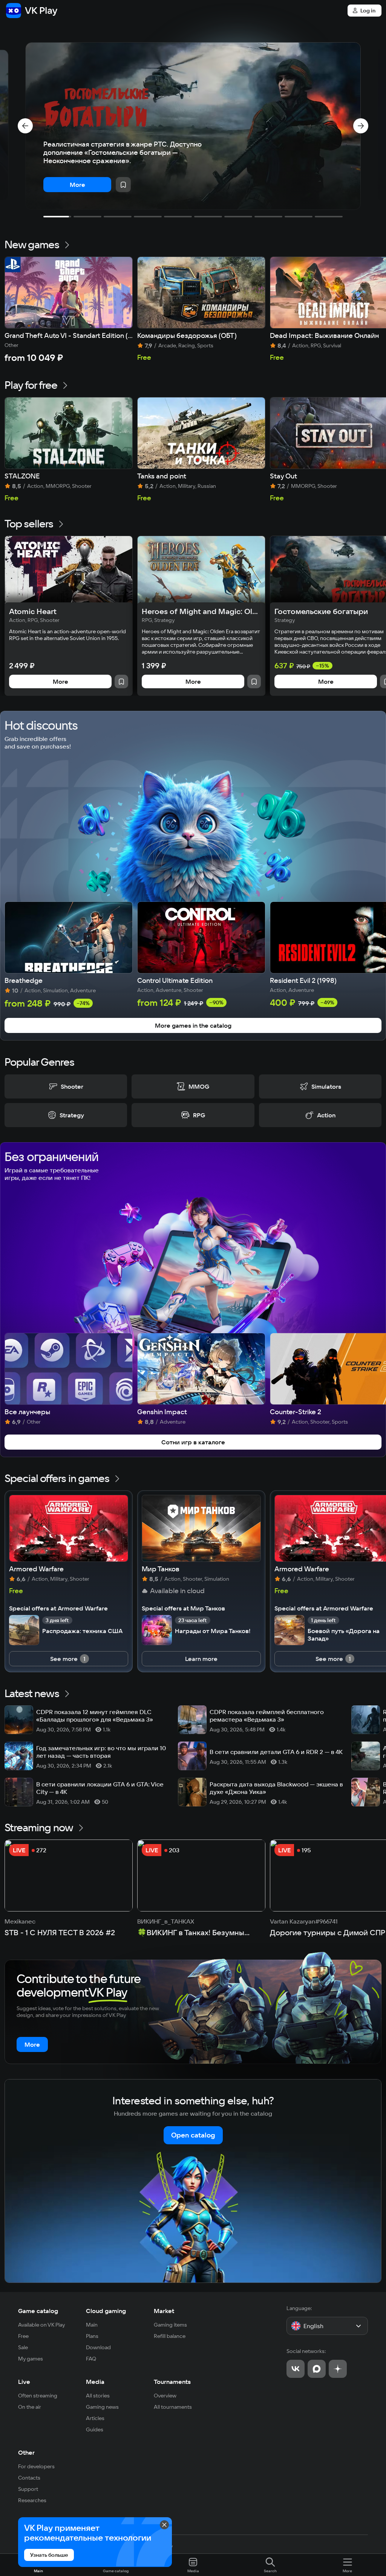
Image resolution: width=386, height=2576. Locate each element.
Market (164, 2311)
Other (26, 2452)
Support (28, 2489)
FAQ (91, 2359)
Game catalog (38, 2311)
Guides (95, 2429)
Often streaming (38, 2396)
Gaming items (170, 2325)
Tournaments (172, 2382)
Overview (165, 2396)
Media (95, 2382)
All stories (98, 2396)
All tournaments (173, 2407)
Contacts (29, 2478)
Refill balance (170, 2336)
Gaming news (102, 2407)
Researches (32, 2500)
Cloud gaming (106, 2311)
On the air (30, 2407)
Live (24, 2382)
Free (23, 2336)
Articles (95, 2418)
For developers (36, 2466)
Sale (23, 2347)
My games (31, 2359)
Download (98, 2347)
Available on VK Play (42, 2325)
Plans (92, 2336)
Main (92, 2325)
